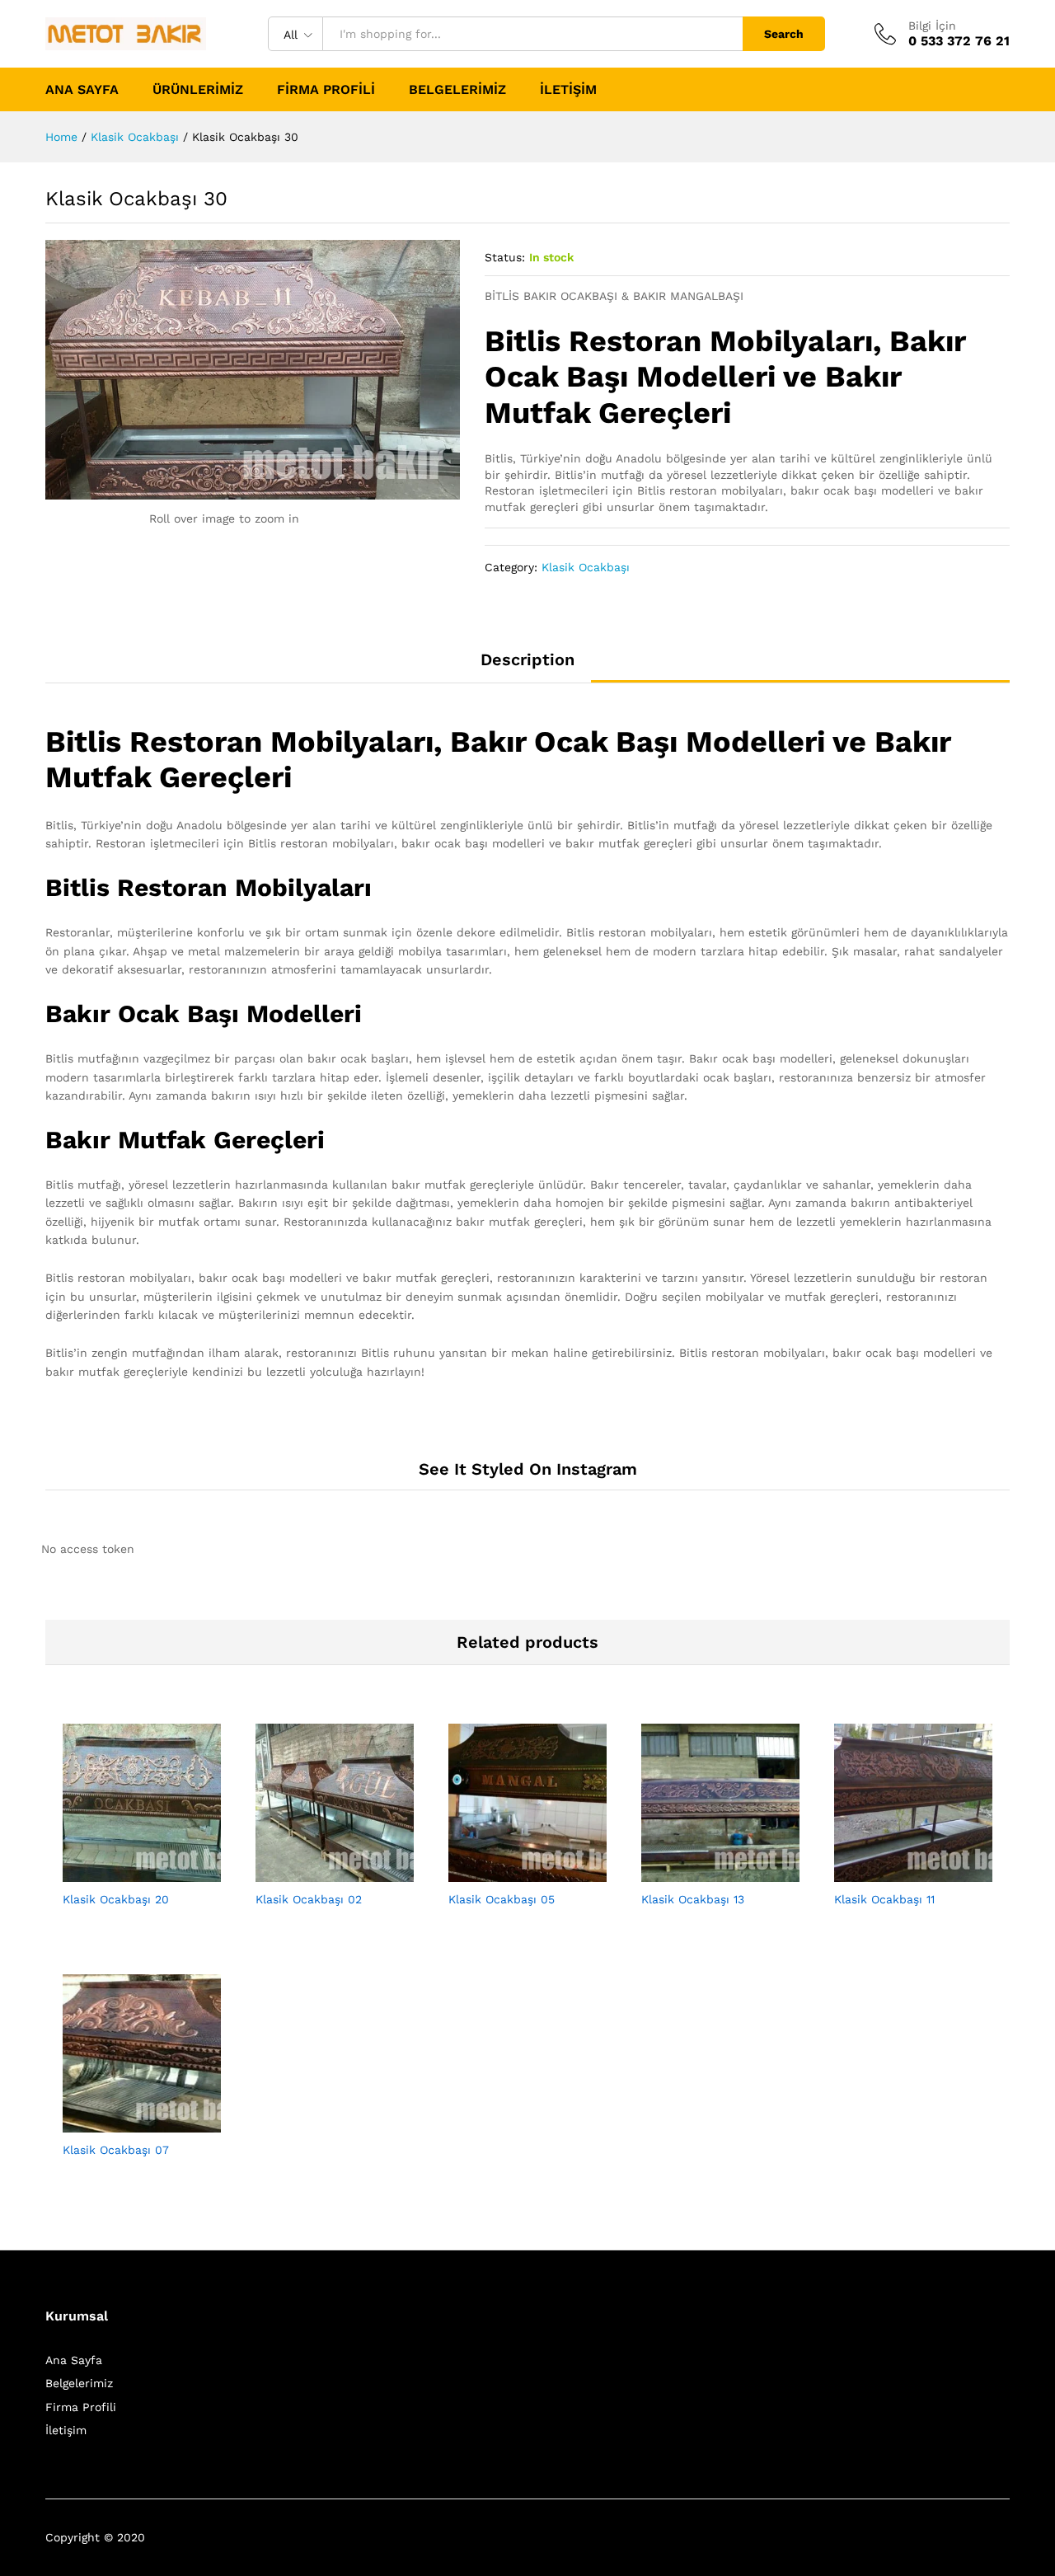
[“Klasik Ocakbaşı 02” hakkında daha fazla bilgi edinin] (316, 1872)
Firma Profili (326, 90)
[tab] (527, 667)
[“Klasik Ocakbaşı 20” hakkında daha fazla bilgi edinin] (123, 1872)
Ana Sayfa (82, 90)
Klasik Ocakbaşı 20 (116, 1899)
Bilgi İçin (932, 26)
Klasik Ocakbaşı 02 (309, 1899)
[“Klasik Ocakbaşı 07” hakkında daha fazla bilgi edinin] (123, 2123)
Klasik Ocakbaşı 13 (693, 1899)
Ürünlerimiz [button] (198, 90)
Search (784, 34)
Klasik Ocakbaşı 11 (884, 1899)
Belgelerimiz (457, 90)
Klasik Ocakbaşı (586, 567)
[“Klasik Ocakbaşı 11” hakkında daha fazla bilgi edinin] (894, 1872)
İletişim (568, 90)
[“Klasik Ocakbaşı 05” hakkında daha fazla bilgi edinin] (509, 1872)
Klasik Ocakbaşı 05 (502, 1899)
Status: (505, 257)
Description (527, 659)
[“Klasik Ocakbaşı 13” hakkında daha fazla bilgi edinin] (701, 1872)
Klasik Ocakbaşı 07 (116, 2150)
